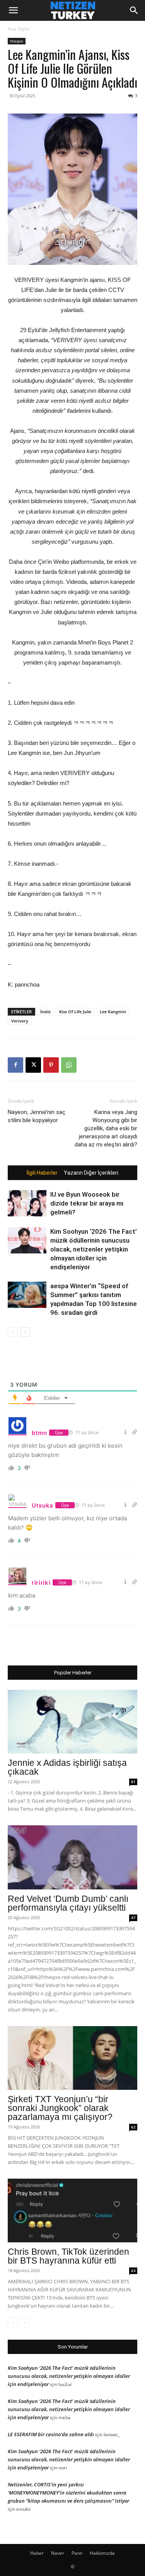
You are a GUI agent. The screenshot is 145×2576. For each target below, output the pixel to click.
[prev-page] (13, 1332)
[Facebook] (15, 1065)
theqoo (17, 41)
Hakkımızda (102, 2553)
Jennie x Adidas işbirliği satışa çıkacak (67, 1767)
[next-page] (25, 1332)
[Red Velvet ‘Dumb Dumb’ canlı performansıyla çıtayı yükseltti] (72, 1857)
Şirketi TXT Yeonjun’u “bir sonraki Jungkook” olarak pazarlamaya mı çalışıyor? (60, 2108)
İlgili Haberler (42, 1173)
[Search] (134, 10)
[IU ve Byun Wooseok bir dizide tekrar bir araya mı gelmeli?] (27, 1203)
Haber (37, 2553)
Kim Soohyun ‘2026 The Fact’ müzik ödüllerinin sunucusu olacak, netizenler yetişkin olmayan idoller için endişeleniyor (94, 1249)
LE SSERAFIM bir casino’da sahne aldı (51, 2434)
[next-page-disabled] (25, 2322)
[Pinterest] (51, 1065)
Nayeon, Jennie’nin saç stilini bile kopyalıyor (37, 1116)
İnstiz (45, 1012)
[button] (13, 10)
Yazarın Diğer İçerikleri (91, 1173)
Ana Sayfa (19, 29)
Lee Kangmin (113, 1012)
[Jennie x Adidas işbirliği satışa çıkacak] (72, 1722)
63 (133, 2271)
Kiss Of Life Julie (75, 1012)
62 (133, 2127)
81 (133, 1782)
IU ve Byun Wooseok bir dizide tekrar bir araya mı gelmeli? (87, 1203)
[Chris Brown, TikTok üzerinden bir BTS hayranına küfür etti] (72, 2211)
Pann (77, 2553)
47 (133, 1918)
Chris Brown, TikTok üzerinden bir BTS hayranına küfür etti (68, 2256)
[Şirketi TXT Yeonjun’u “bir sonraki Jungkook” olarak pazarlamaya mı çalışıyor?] (72, 2058)
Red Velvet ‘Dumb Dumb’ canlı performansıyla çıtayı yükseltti (68, 1903)
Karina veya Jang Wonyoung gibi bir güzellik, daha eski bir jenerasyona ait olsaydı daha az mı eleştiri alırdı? (106, 1128)
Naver (58, 2553)
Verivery (20, 1021)
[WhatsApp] (69, 1065)
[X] (33, 1065)
